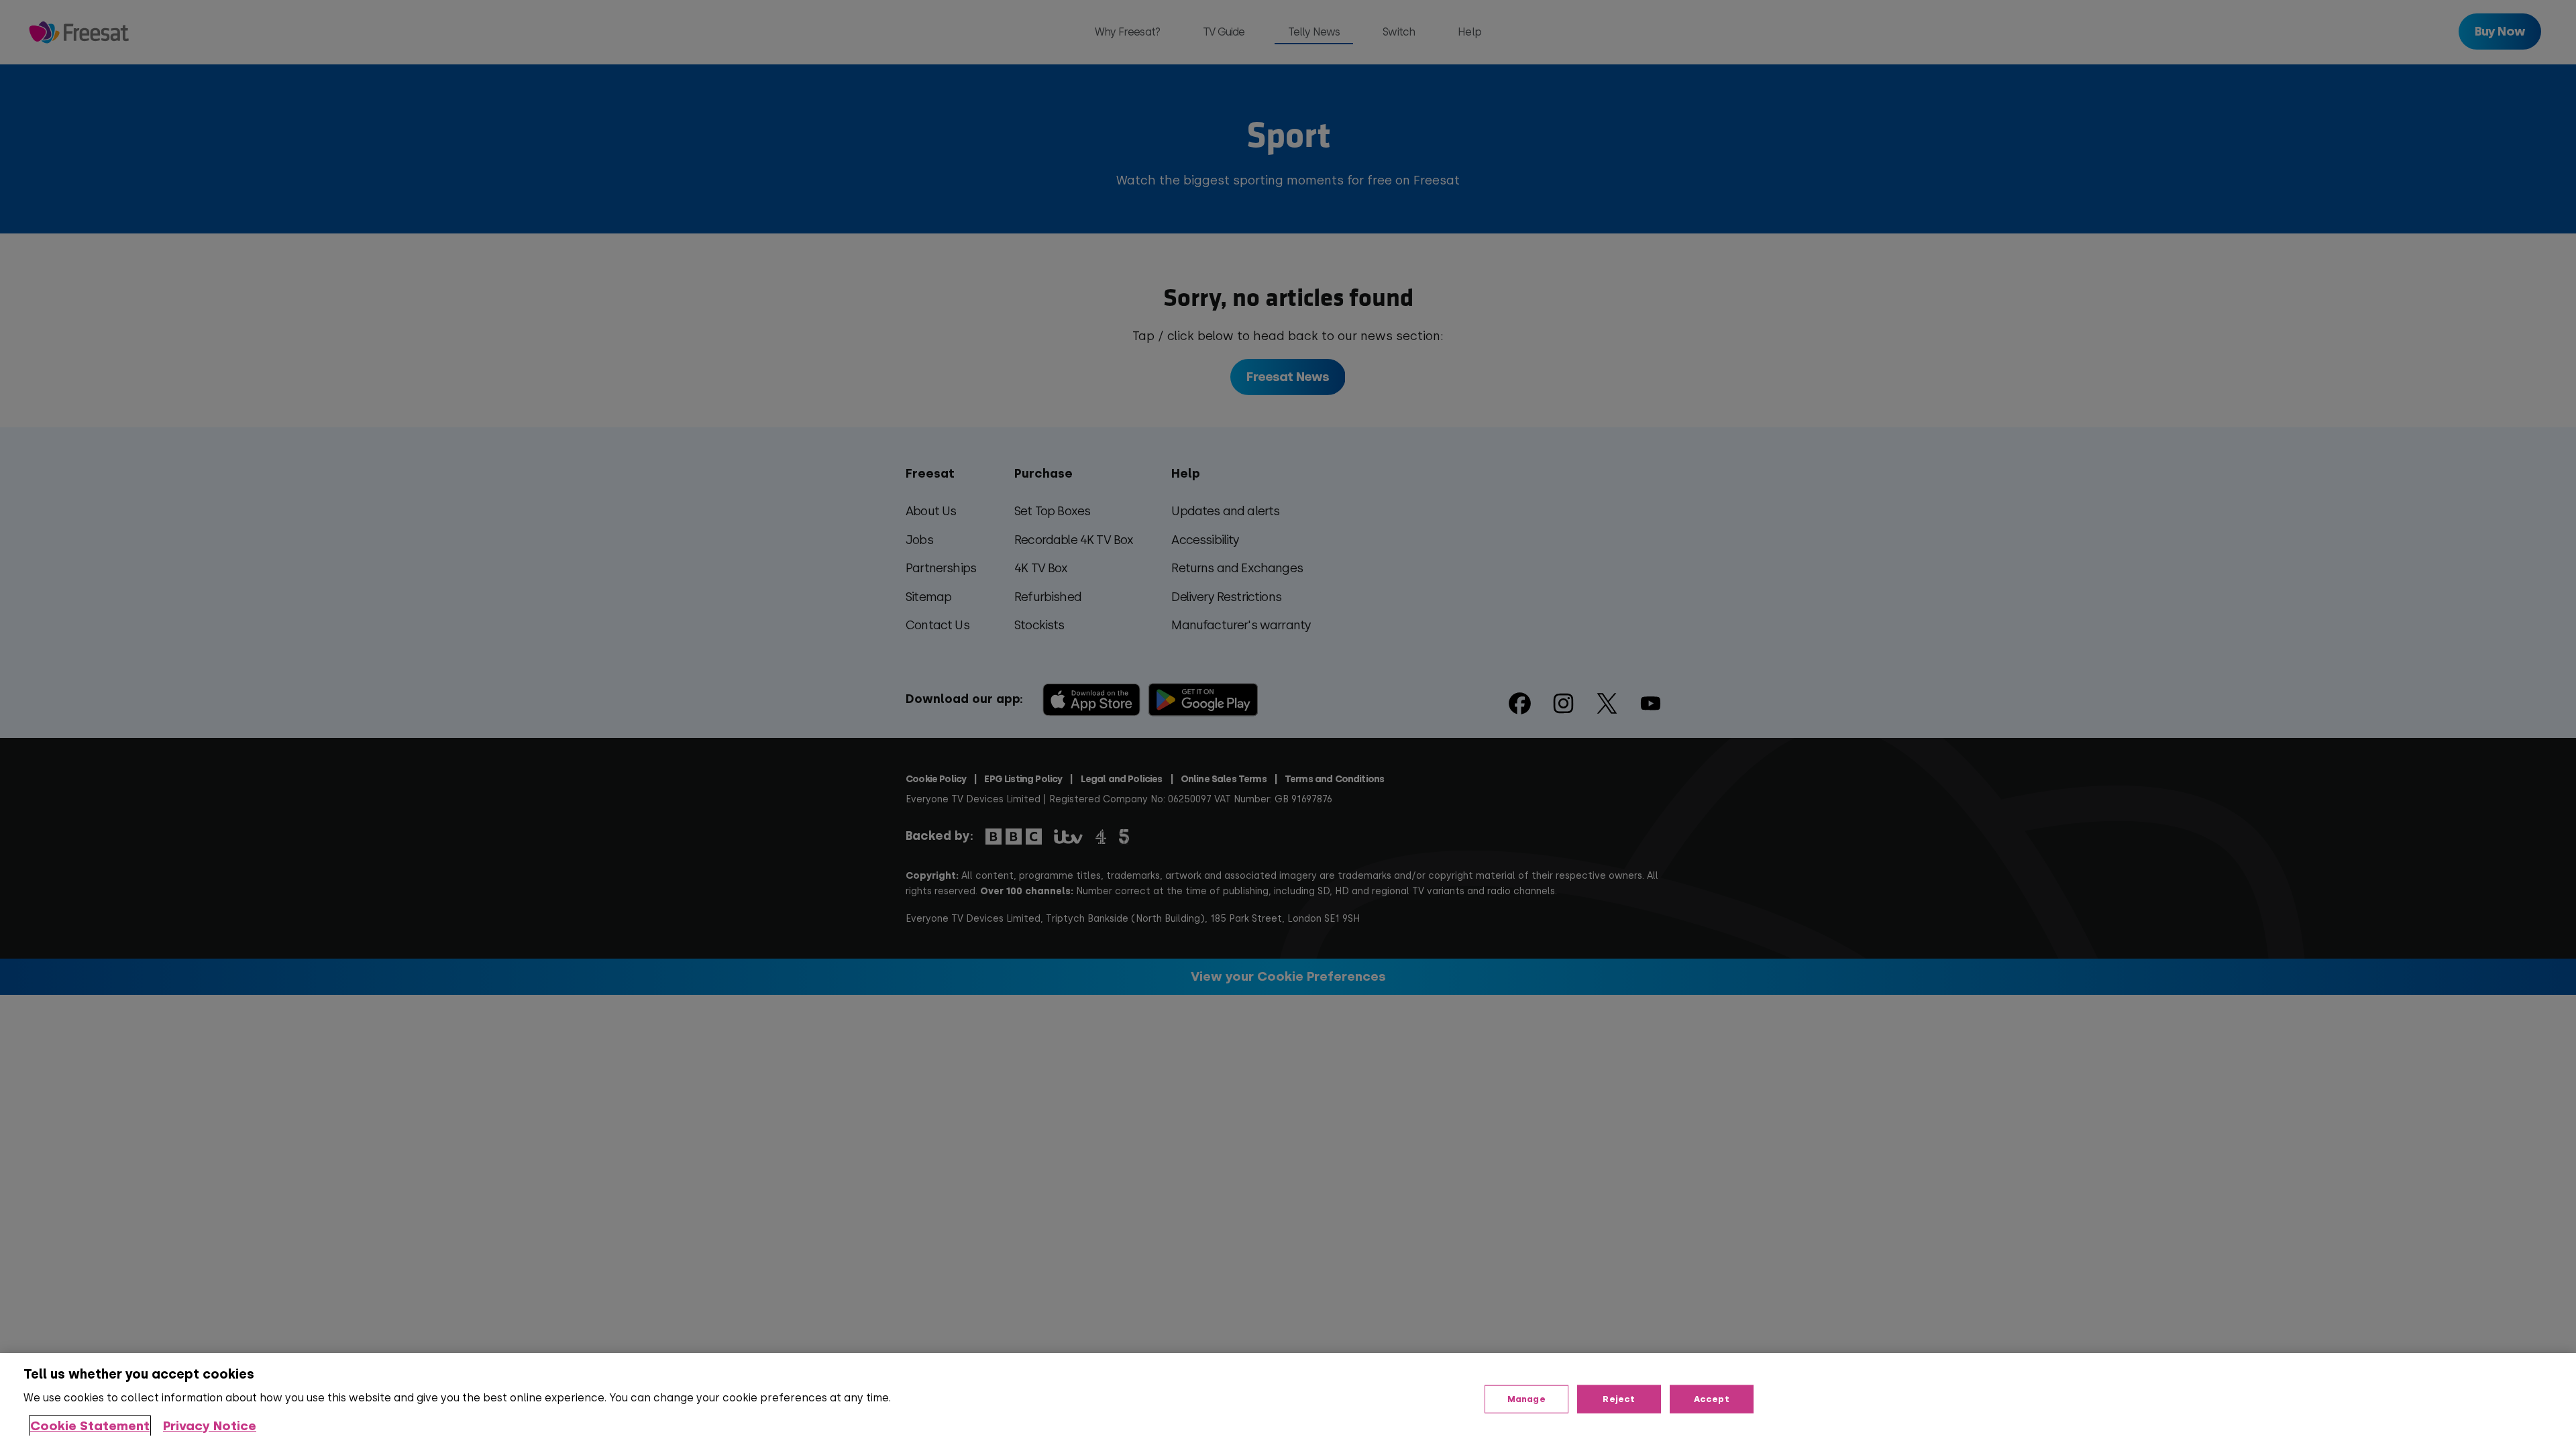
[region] (1288, 1401)
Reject (1619, 1399)
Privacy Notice (210, 1426)
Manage (1526, 1399)
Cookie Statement (90, 1426)
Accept (1712, 1399)
